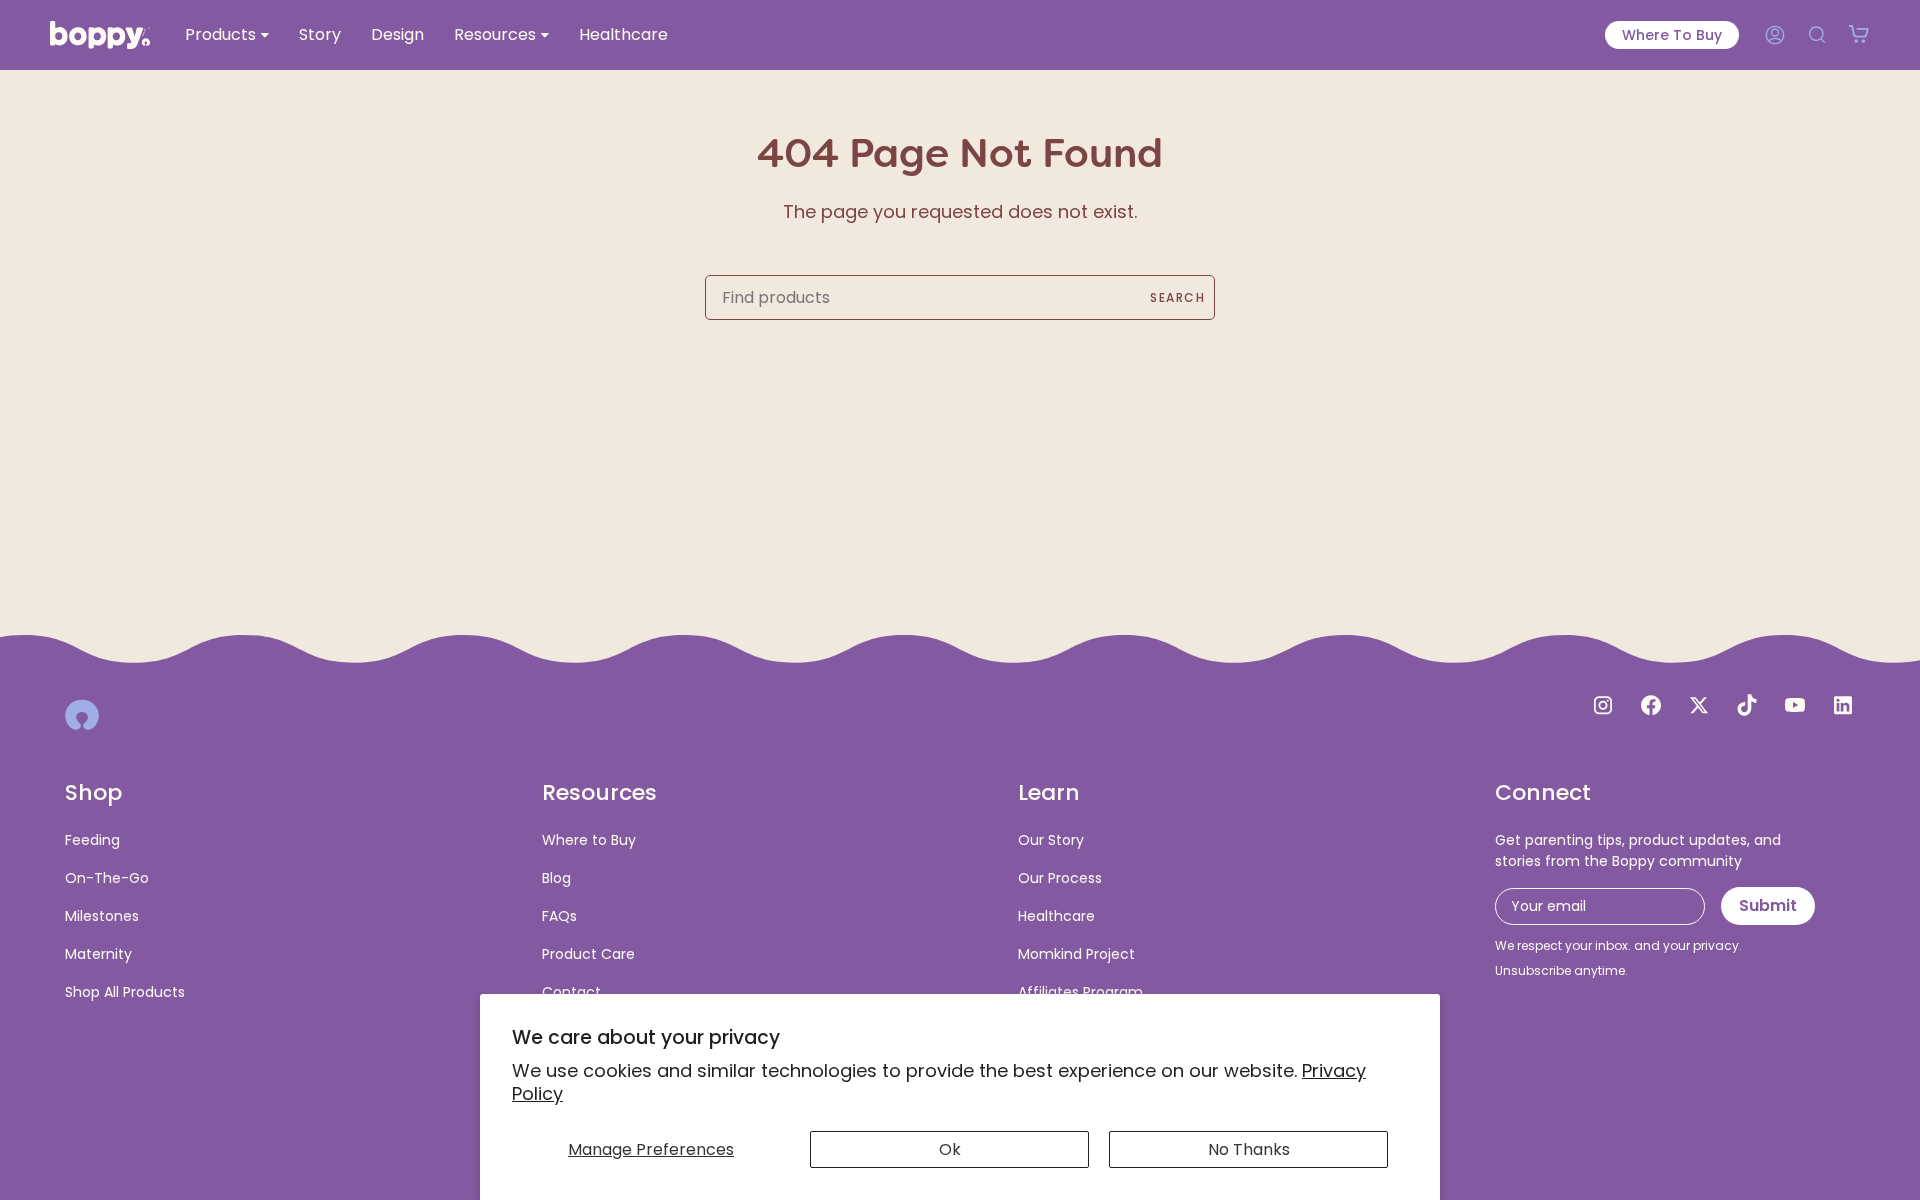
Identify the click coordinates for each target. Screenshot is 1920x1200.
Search (1177, 297)
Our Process (1060, 878)
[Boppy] (82, 715)
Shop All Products (125, 992)
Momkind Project (1076, 954)
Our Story (1051, 840)
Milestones (102, 916)
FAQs (559, 916)
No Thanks (1249, 1149)
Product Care (588, 954)
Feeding (92, 840)
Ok (950, 1149)
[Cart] (1859, 35)
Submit (1768, 905)
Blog (556, 878)
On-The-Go (107, 878)
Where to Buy (1672, 35)
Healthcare (1056, 916)
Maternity (98, 954)
